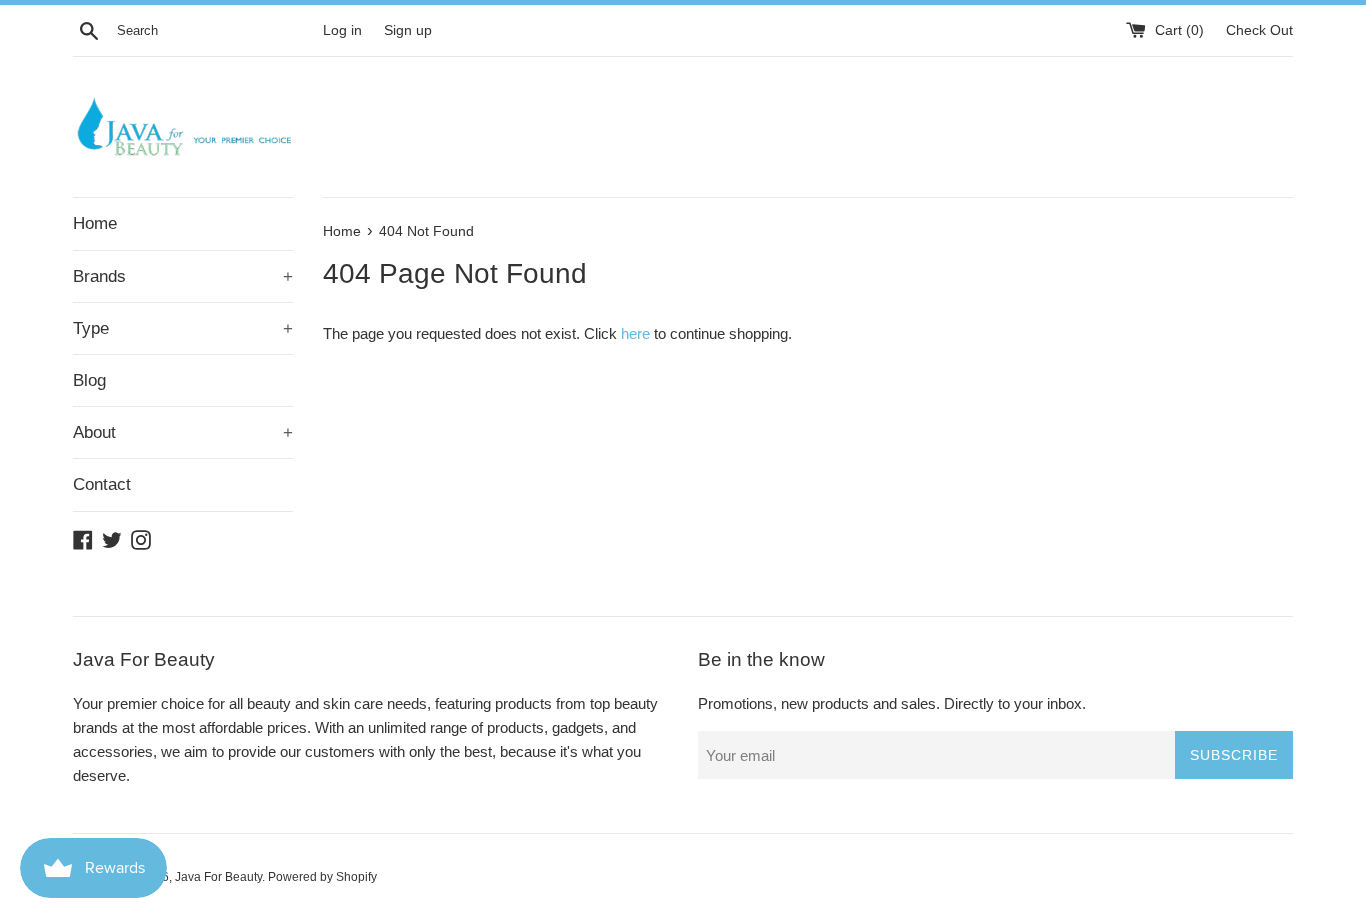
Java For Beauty (218, 877)
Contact (102, 484)
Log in (342, 30)
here (635, 333)
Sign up (408, 30)
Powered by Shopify (322, 877)
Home (95, 223)
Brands (183, 276)
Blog (89, 380)
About (183, 432)
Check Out (1259, 30)
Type (183, 328)
